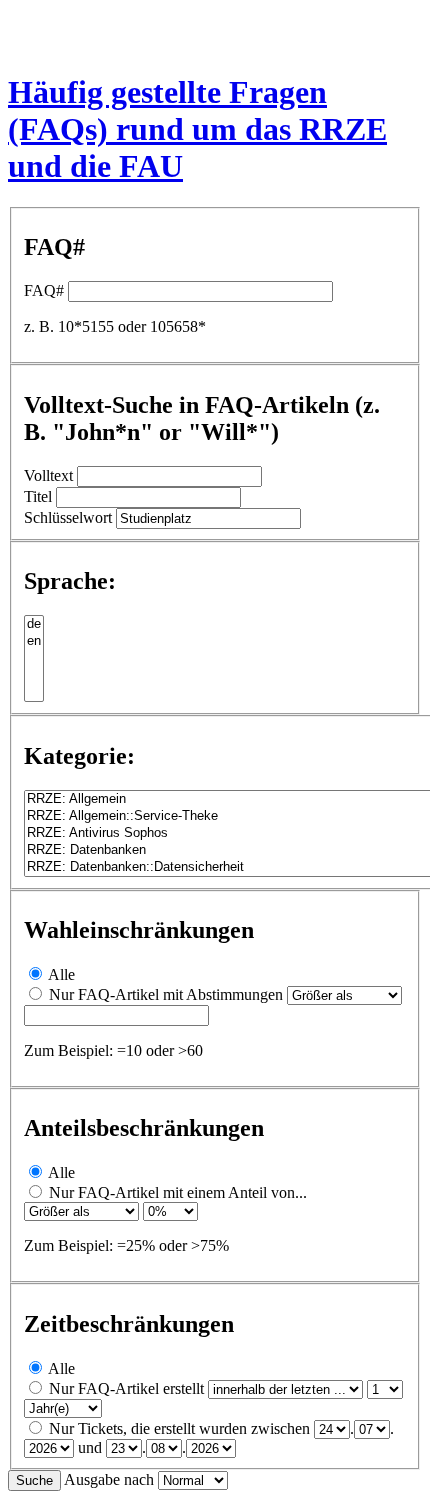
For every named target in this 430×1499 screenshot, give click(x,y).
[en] (34, 641)
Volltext (48, 475)
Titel (38, 496)
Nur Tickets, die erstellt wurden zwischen (179, 1428)
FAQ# (44, 290)
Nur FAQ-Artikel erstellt (126, 1388)
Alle (61, 974)
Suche (34, 1480)
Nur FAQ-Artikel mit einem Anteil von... (178, 1192)
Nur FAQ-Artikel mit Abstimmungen (166, 994)
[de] (34, 624)
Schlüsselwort (68, 517)
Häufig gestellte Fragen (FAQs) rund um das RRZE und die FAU (197, 129)
